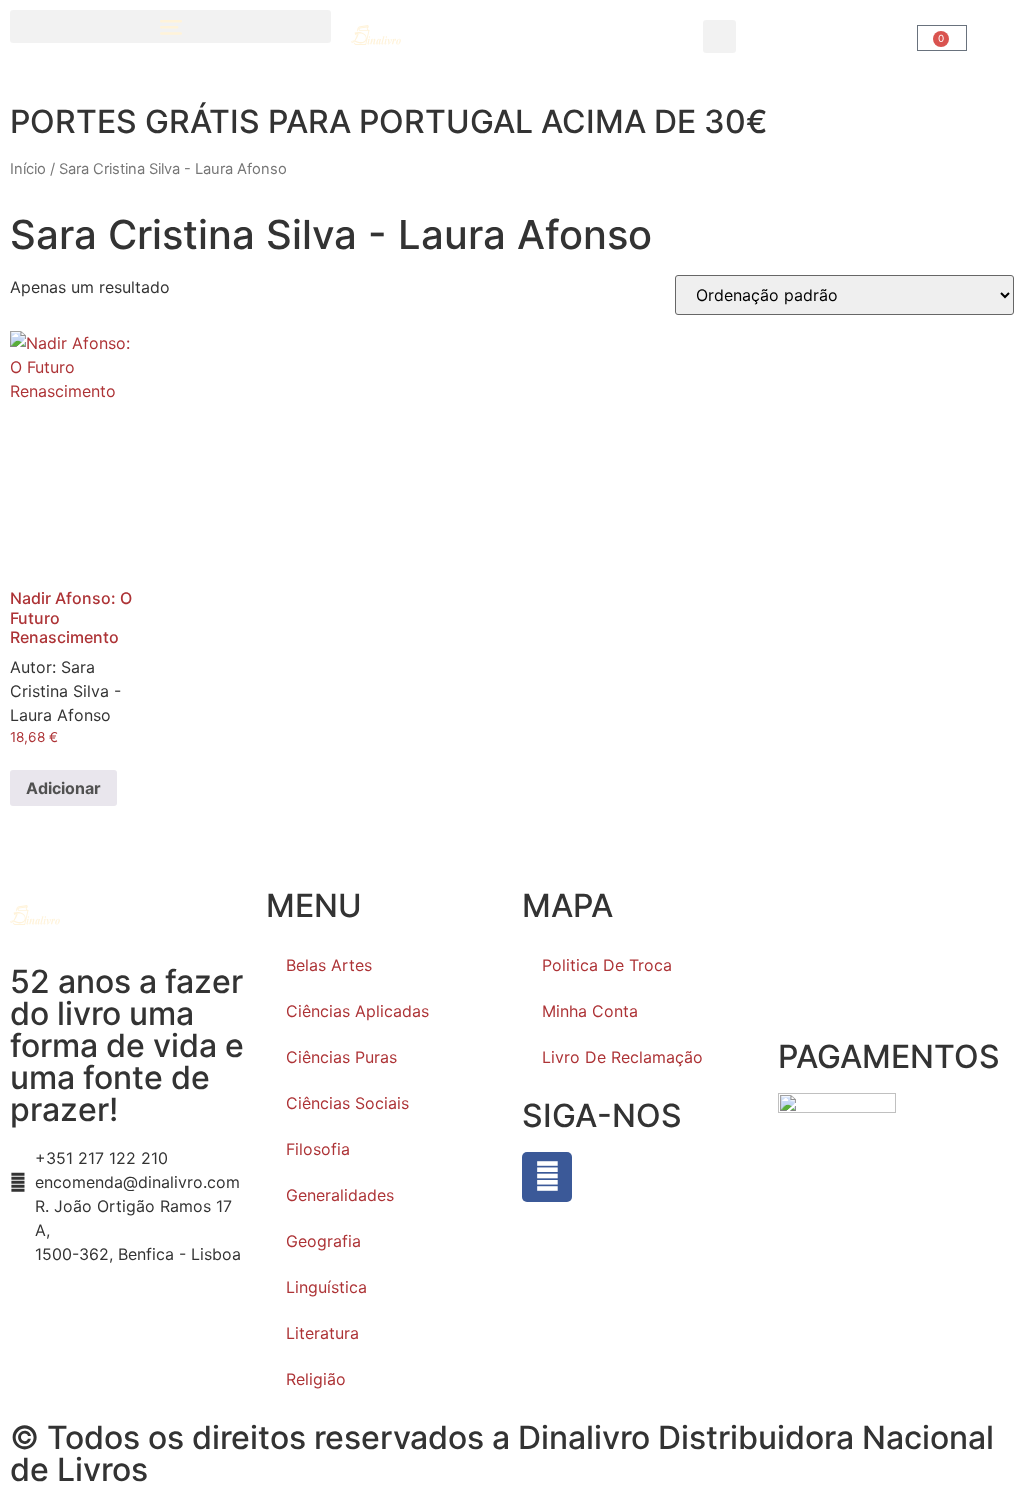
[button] (170, 26)
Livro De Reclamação (622, 1057)
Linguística (326, 1287)
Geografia (323, 1241)
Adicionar (63, 788)
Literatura (322, 1333)
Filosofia (318, 1149)
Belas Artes (329, 965)
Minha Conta (590, 1011)
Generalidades (340, 1195)
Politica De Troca (607, 965)
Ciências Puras (341, 1057)
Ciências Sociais (347, 1103)
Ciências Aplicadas (357, 1011)
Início (28, 169)
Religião (316, 1379)
